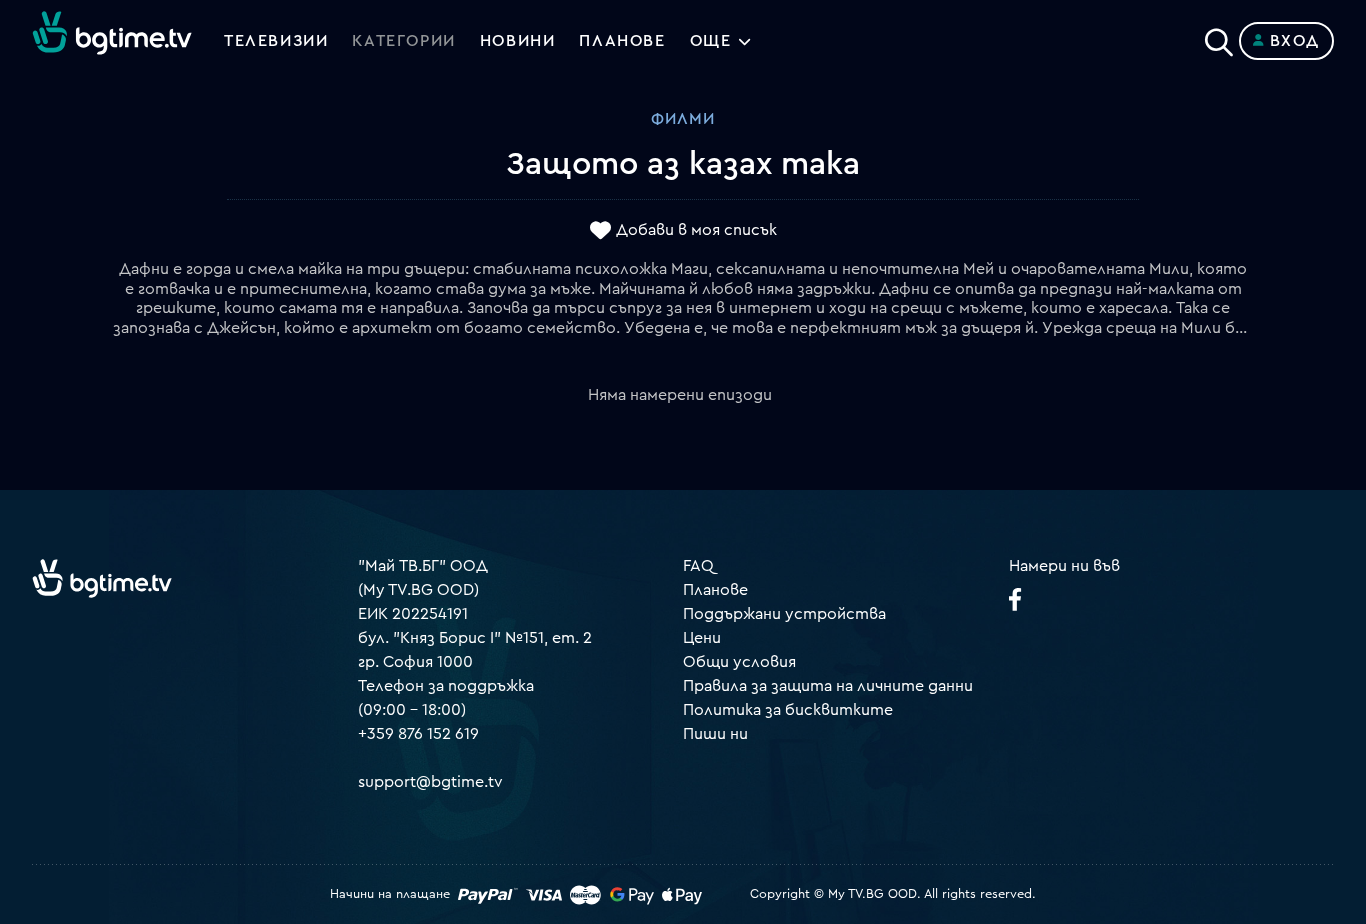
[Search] (1219, 37)
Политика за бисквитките (788, 710)
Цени (702, 638)
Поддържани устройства (784, 614)
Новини (518, 41)
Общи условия (739, 662)
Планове (715, 590)
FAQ (698, 566)
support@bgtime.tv (430, 782)
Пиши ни (715, 734)
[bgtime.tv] (102, 578)
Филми (683, 119)
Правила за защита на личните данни (828, 686)
